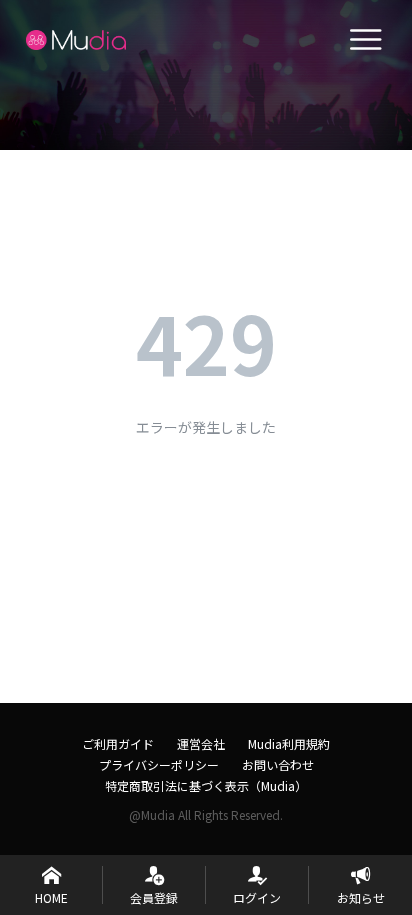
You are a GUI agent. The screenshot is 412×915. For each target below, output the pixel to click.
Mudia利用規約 (289, 743)
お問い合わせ (278, 764)
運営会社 (201, 743)
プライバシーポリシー (159, 764)
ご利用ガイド (118, 743)
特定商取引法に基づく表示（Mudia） (206, 785)
